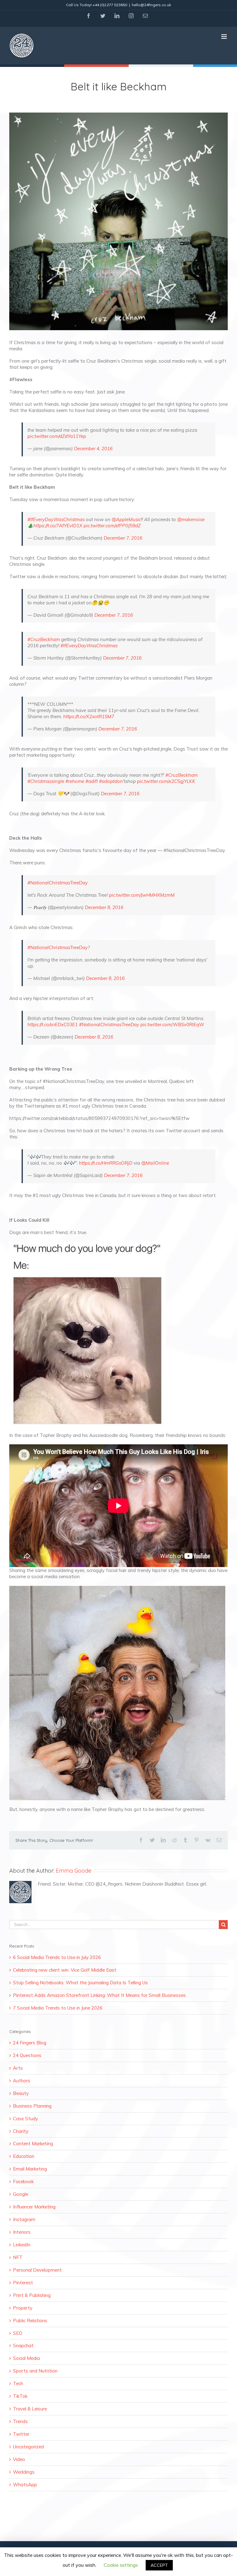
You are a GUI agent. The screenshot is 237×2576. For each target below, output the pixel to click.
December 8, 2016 (104, 907)
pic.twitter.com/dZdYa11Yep (57, 436)
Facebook (23, 2181)
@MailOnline (155, 1163)
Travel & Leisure (30, 2409)
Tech (18, 2383)
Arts (18, 2068)
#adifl (92, 781)
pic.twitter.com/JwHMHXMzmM (142, 895)
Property (23, 2308)
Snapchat (23, 2346)
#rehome (75, 781)
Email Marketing (30, 2169)
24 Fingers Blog (30, 2043)
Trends (20, 2421)
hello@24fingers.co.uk (151, 5)
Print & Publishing (32, 2295)
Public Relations (30, 2321)
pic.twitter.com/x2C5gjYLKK (166, 781)
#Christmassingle (46, 781)
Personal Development (37, 2270)
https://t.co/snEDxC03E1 (53, 1025)
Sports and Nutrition (35, 2371)
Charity (21, 2131)
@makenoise (191, 519)
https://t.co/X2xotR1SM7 (89, 716)
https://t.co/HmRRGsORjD (106, 1163)
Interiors (22, 2232)
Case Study (25, 2119)
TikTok (20, 2396)
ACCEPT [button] (159, 2565)
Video (19, 2459)
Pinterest (23, 2283)
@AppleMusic (126, 519)
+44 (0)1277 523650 (110, 5)
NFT (18, 2257)
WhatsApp (25, 2485)
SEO (18, 2333)
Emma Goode (74, 1871)
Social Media (26, 2358)
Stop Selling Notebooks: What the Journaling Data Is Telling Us (80, 1983)
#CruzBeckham (44, 639)
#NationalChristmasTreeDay (58, 883)
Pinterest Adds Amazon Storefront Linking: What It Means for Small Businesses (99, 1995)
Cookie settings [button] (121, 2565)
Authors (22, 2081)
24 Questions (27, 2055)
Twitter (21, 2434)
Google (21, 2194)
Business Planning (32, 2106)
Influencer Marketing (34, 2207)
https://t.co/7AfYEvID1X (58, 526)
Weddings (24, 2472)
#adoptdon (111, 781)
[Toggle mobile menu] (225, 37)
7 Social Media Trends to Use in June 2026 (58, 2008)
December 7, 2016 (123, 538)
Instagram (24, 2219)
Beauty (21, 2093)
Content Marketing (33, 2144)
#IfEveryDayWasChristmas (56, 519)
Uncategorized (28, 2447)
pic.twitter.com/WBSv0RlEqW (172, 1025)
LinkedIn (22, 2245)
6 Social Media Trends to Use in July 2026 (57, 1957)
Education (24, 2156)
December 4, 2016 (93, 449)
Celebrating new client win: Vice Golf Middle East (65, 1970)
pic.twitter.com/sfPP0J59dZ (112, 526)
